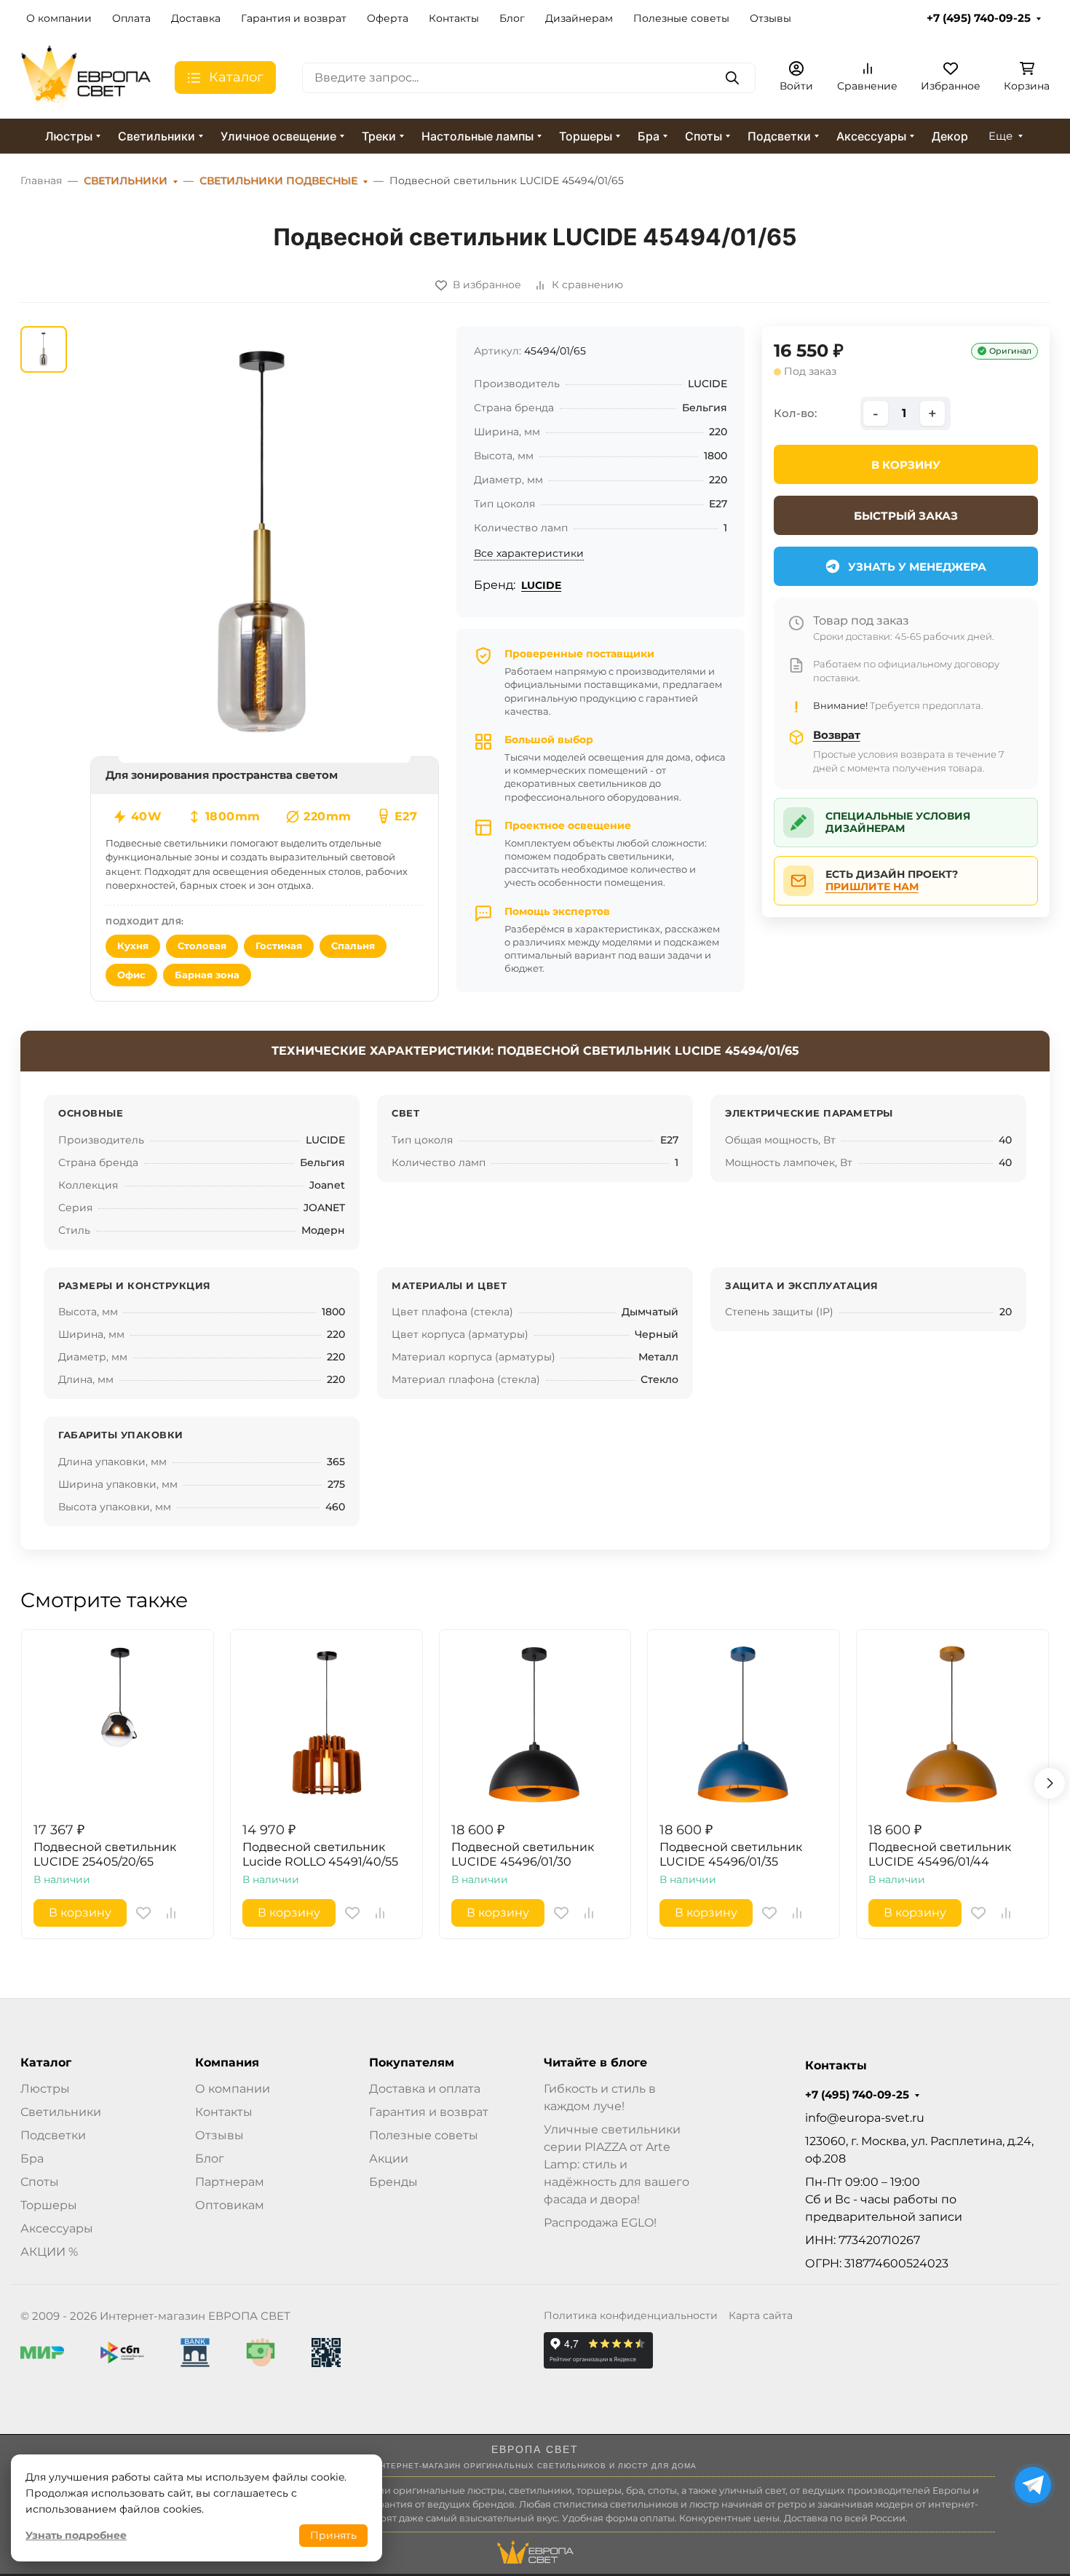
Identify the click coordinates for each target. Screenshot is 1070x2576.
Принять (333, 2535)
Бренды (393, 2182)
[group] (265, 544)
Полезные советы (681, 18)
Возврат (837, 735)
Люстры (69, 136)
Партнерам (230, 2182)
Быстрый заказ (906, 516)
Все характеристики (529, 553)
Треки (379, 136)
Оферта (388, 18)
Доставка (196, 18)
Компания (227, 2063)
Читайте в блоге (595, 2063)
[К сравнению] (171, 1913)
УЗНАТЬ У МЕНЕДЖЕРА (917, 567)
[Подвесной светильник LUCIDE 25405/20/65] (118, 1725)
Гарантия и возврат (294, 18)
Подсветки (779, 136)
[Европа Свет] (86, 77)
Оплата (131, 18)
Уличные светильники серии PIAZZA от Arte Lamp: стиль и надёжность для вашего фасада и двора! (617, 2164)
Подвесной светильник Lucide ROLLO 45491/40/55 (320, 1854)
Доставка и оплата (425, 2089)
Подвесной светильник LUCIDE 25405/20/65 (105, 1854)
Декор (950, 136)
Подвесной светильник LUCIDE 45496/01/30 (523, 1854)
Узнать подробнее (76, 2535)
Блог (512, 18)
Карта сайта (761, 2315)
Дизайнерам (579, 18)
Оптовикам (230, 2205)
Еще (1000, 136)
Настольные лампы (477, 136)
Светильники (156, 136)
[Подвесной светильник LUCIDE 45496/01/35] (744, 1725)
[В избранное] (143, 1913)
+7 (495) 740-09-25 (979, 18)
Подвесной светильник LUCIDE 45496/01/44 (940, 1854)
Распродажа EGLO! (600, 2223)
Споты (704, 136)
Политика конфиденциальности (631, 2315)
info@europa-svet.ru (865, 2118)
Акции (389, 2159)
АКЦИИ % (49, 2252)
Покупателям (412, 2063)
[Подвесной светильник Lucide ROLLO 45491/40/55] (326, 1725)
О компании (59, 18)
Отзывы (770, 18)
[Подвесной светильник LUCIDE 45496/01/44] (952, 1725)
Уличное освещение (278, 136)
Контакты (454, 18)
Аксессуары (871, 136)
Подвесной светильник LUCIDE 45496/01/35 (731, 1854)
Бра (649, 136)
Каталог (46, 2063)
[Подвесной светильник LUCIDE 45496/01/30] (535, 1725)
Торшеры (586, 136)
